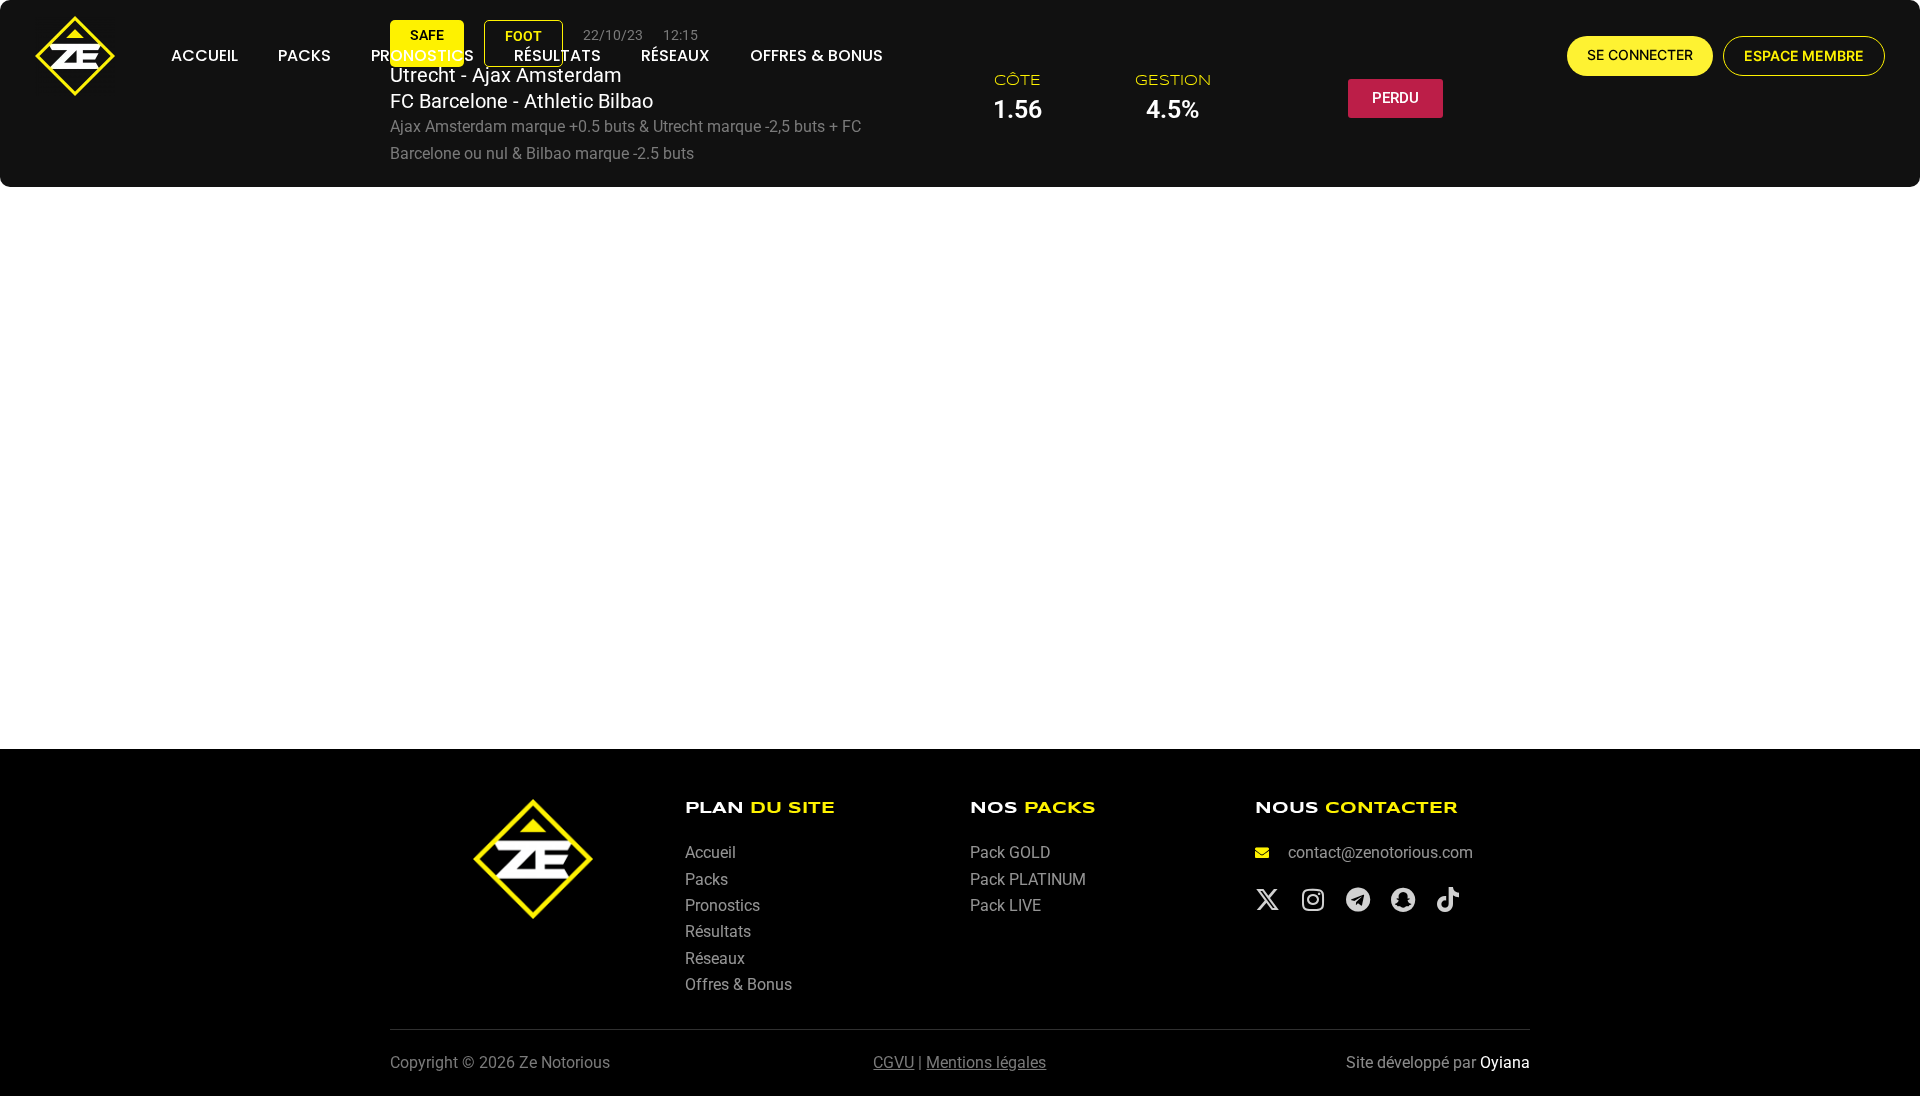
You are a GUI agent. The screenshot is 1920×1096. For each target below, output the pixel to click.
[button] (1804, 56)
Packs (304, 55)
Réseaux (675, 55)
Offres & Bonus (816, 55)
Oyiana (1505, 1062)
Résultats (557, 55)
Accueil (204, 55)
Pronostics (422, 55)
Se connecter (1640, 55)
